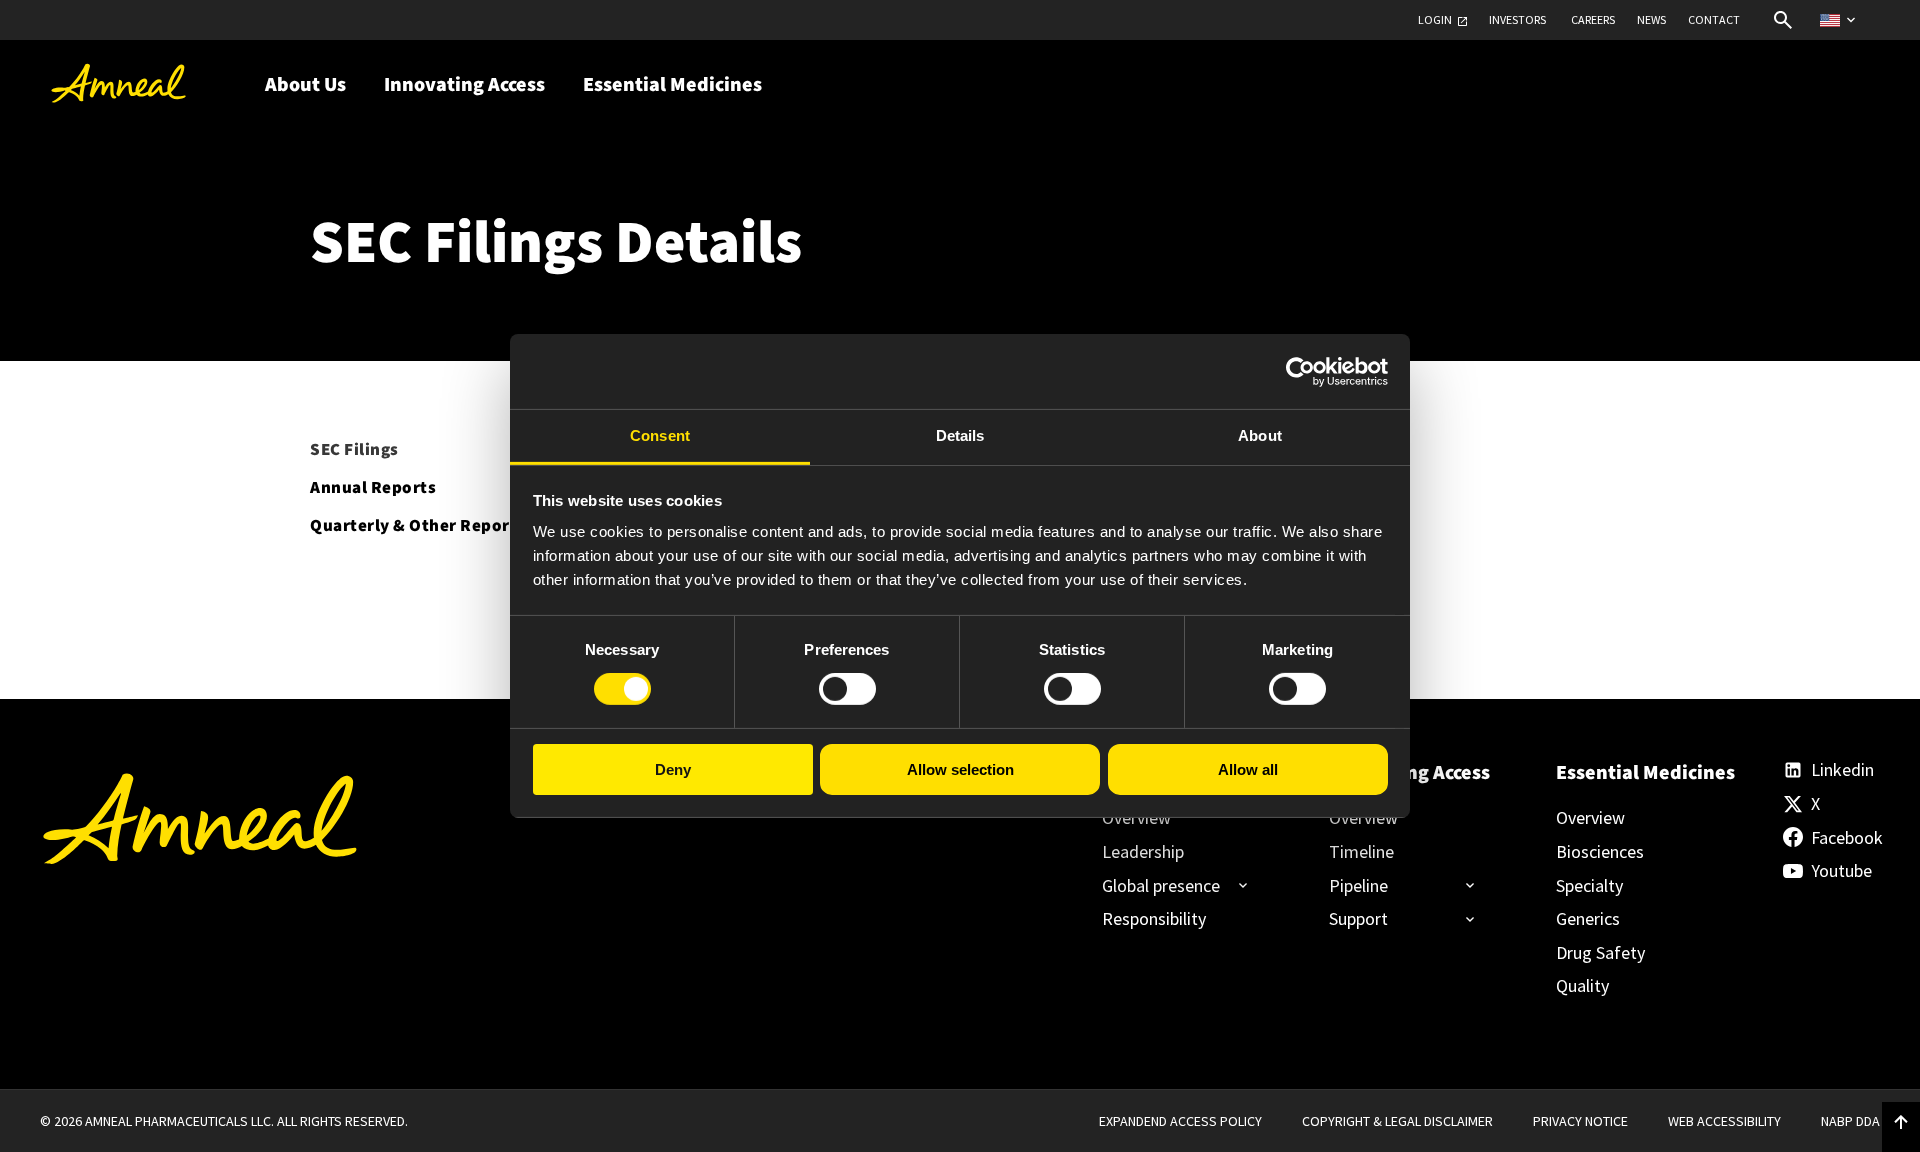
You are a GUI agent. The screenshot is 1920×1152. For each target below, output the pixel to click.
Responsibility (1154, 919)
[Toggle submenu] (1167, 886)
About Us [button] (305, 85)
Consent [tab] (660, 435)
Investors (1517, 20)
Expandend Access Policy (1180, 1121)
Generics (1588, 919)
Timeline (1361, 852)
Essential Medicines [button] (672, 85)
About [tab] (1260, 435)
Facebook (1845, 838)
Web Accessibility (1724, 1121)
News (1651, 20)
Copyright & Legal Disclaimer (1397, 1121)
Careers (1593, 20)
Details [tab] (960, 435)
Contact (1714, 20)
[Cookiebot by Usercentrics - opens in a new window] (1300, 371)
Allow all (1248, 769)
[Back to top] (1901, 1123)
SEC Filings (354, 450)
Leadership (1143, 852)
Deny (673, 769)
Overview (1136, 818)
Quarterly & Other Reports (418, 526)
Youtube (1841, 871)
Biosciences (1600, 852)
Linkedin (1842, 770)
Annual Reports (373, 488)
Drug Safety (1600, 953)
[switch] (847, 689)
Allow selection (960, 769)
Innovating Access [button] (464, 85)
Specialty (1589, 886)
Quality (1582, 986)
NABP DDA (1850, 1121)
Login (1435, 20)
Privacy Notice (1580, 1121)
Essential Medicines (1636, 773)
